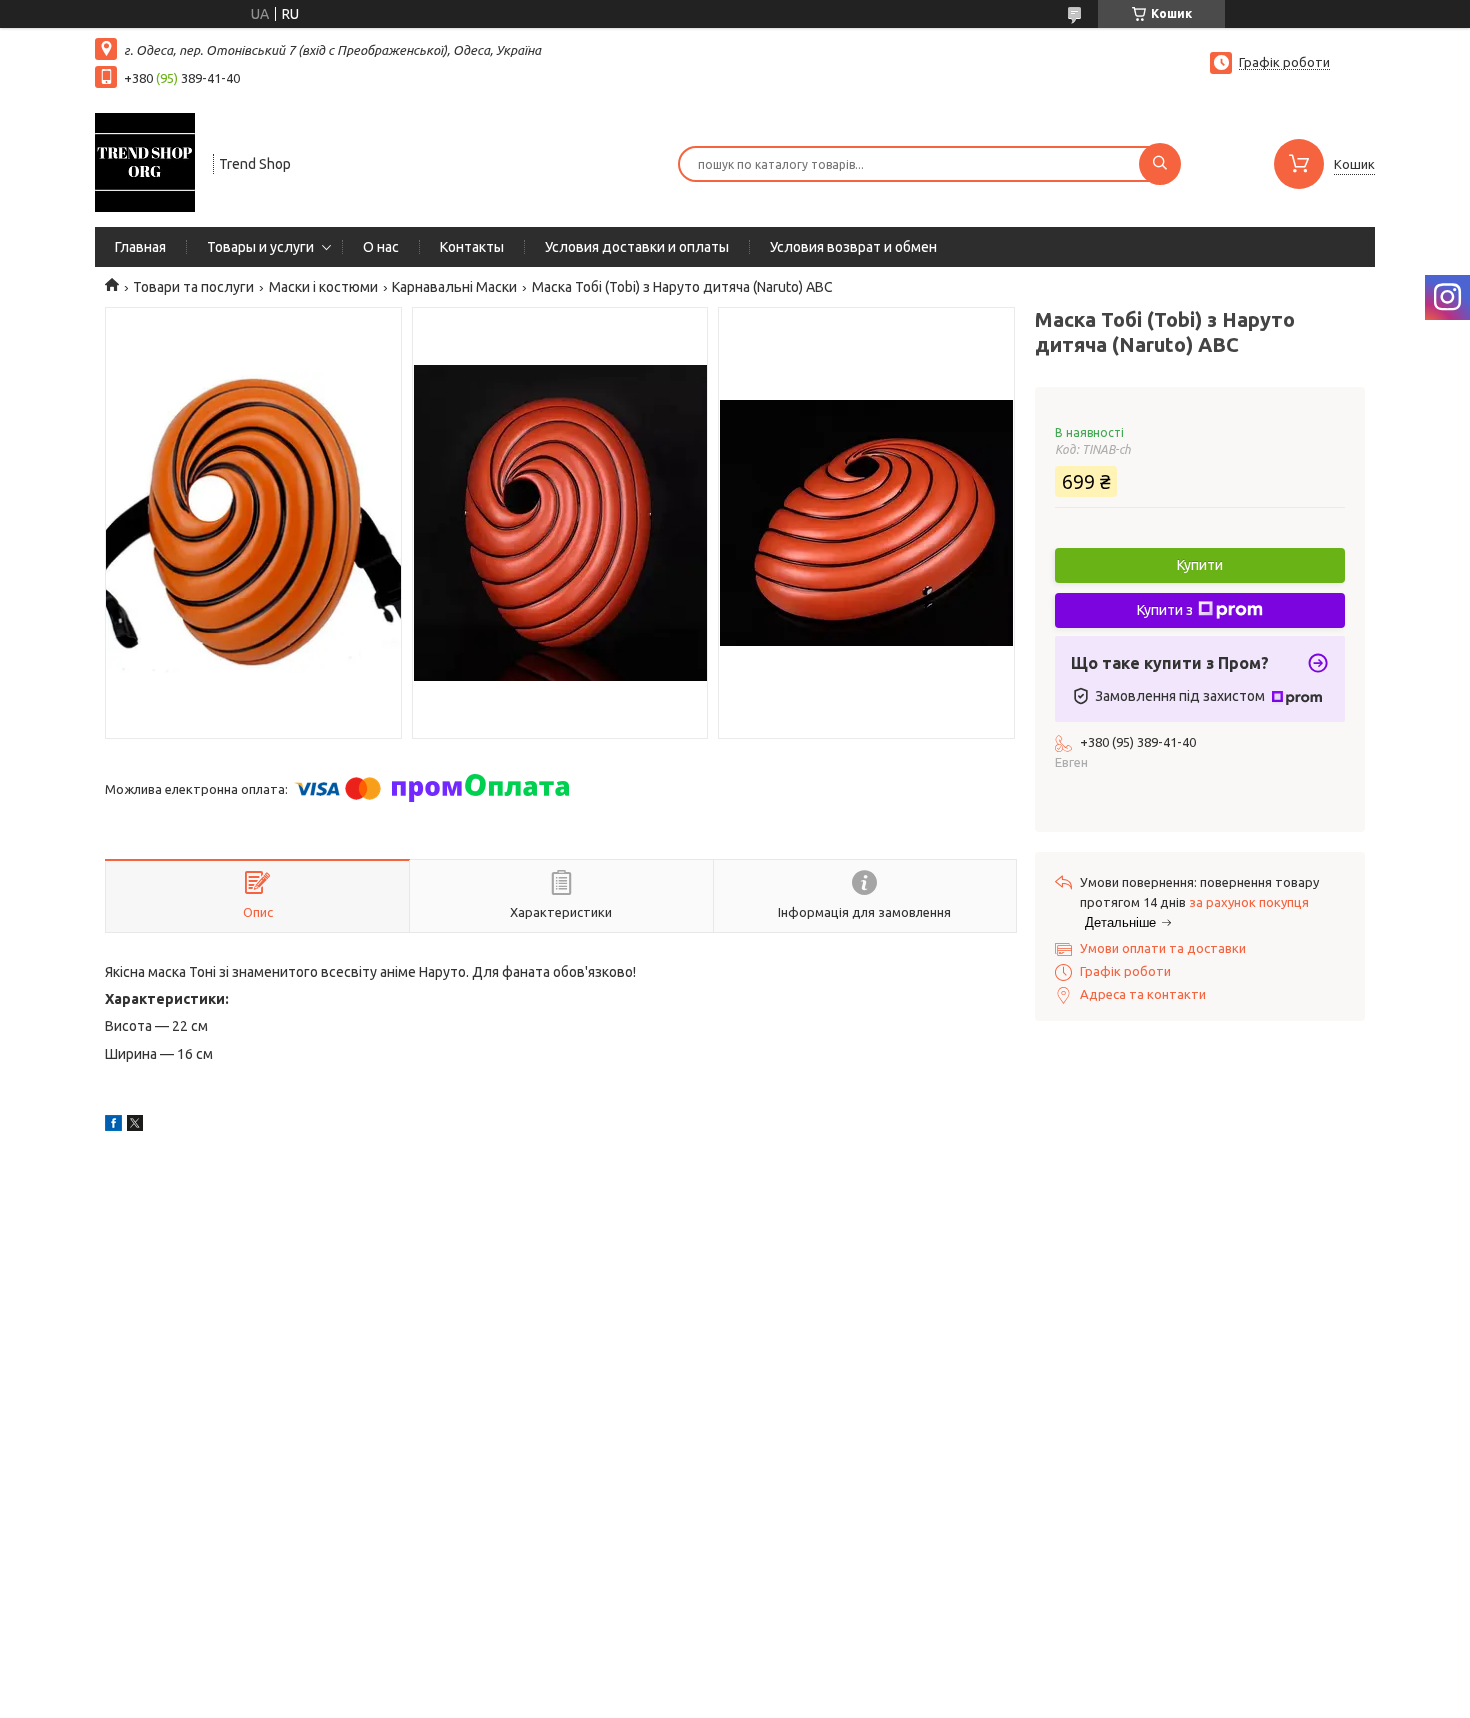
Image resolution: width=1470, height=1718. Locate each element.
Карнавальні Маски (454, 287)
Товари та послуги (193, 287)
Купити (1200, 565)
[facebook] (113, 1126)
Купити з (1165, 610)
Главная (140, 247)
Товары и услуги (260, 247)
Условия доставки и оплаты (637, 247)
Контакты (472, 247)
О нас (381, 247)
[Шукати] (1160, 164)
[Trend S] (145, 162)
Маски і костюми (323, 287)
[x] (135, 1126)
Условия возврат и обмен (853, 247)
